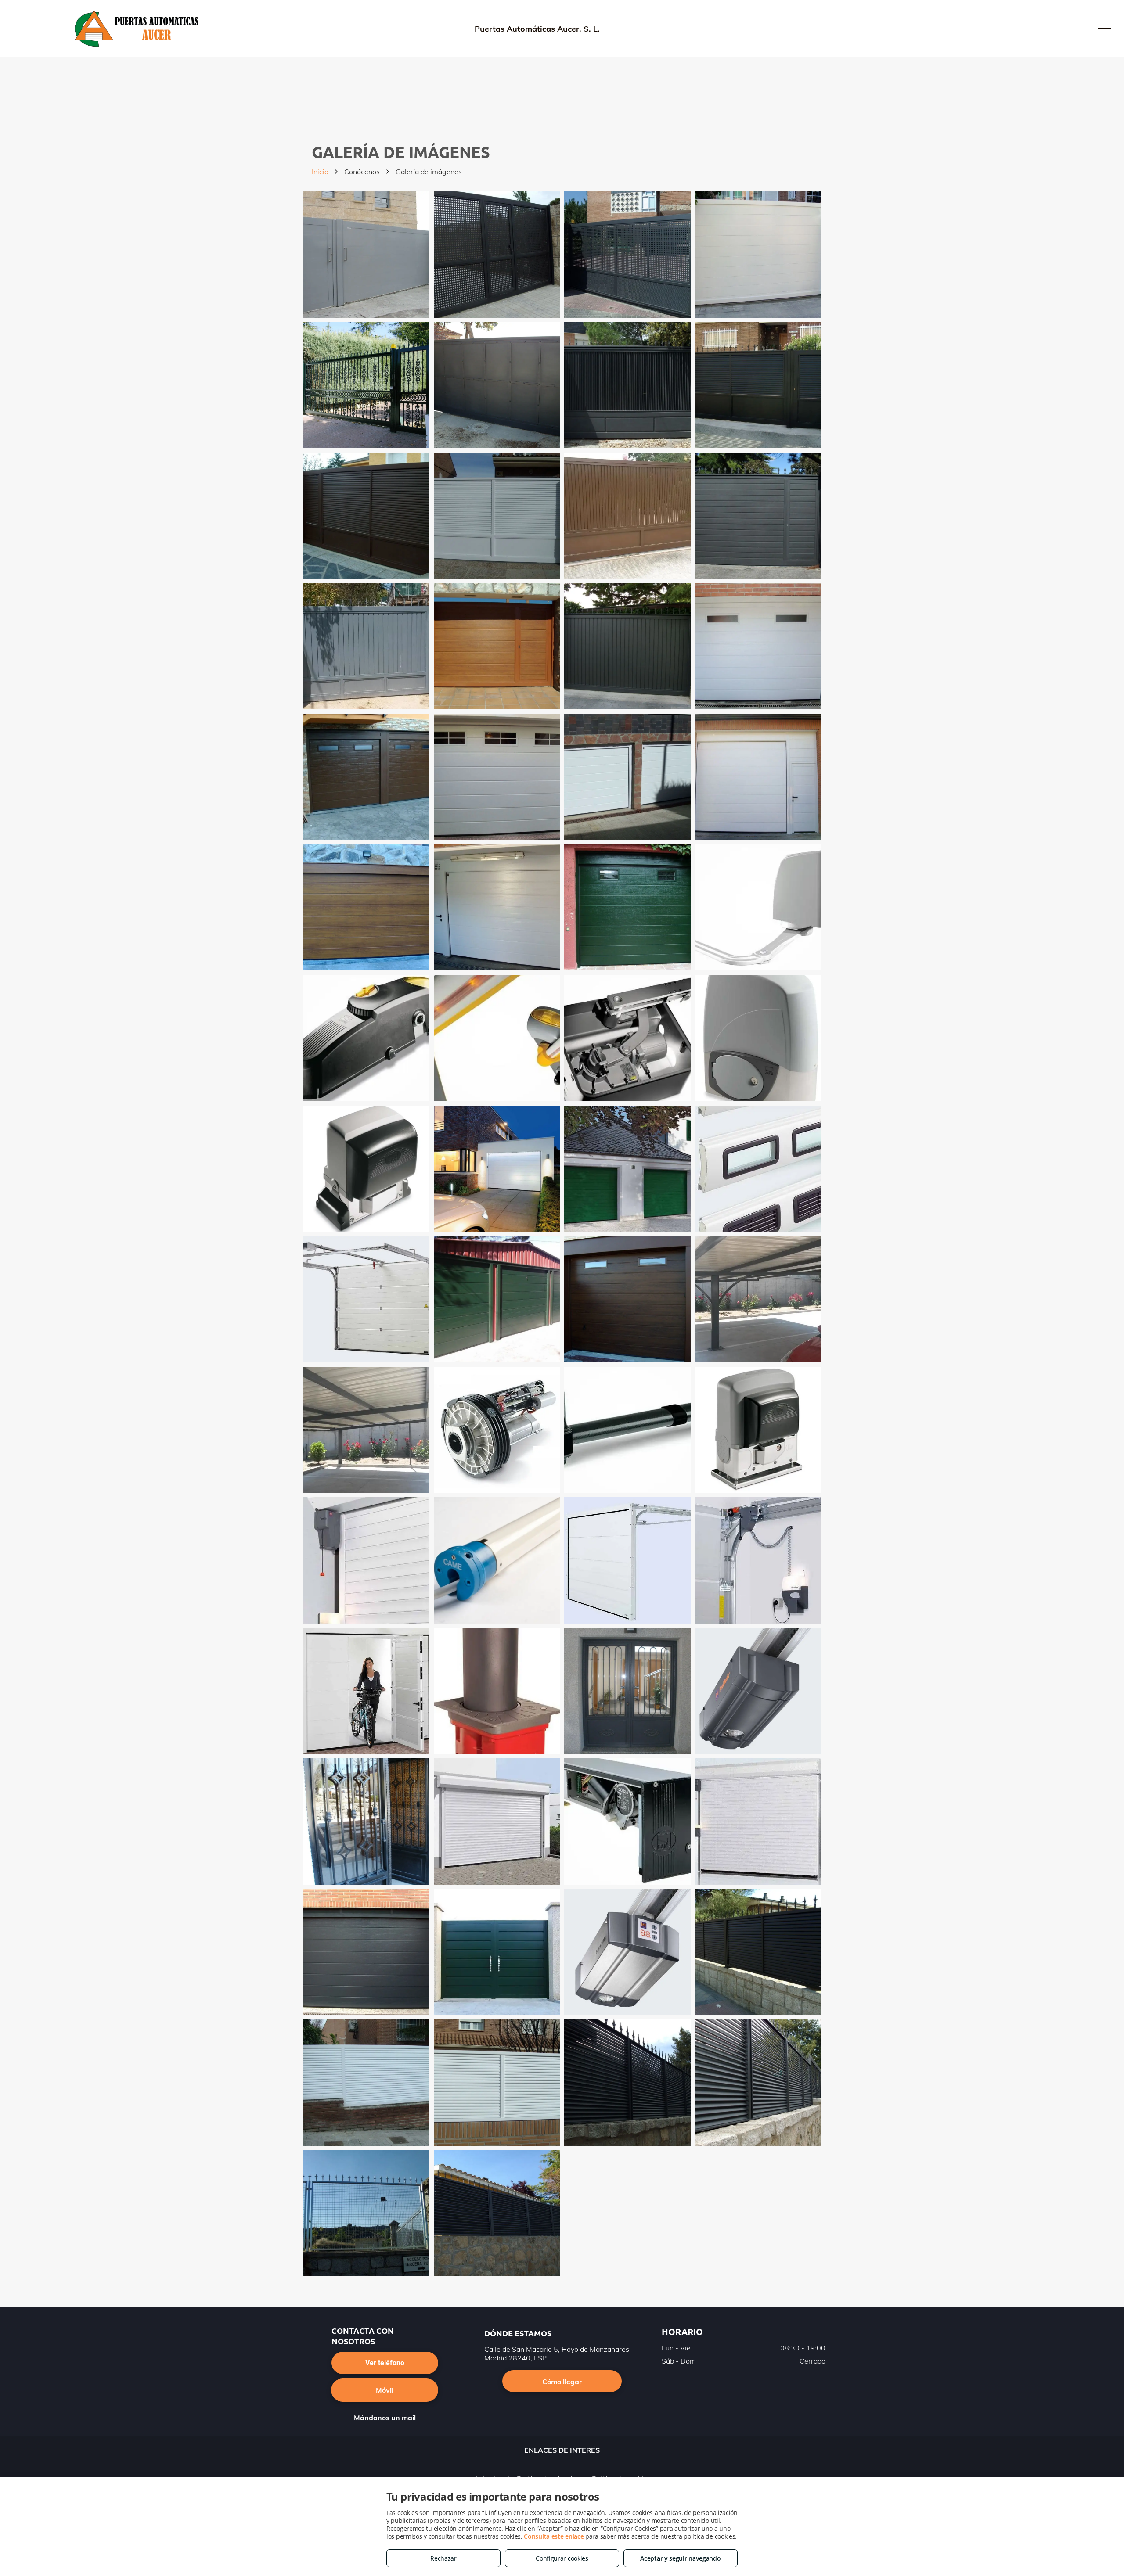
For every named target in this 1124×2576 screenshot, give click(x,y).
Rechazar (443, 2558)
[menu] (1105, 29)
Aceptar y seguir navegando (680, 2558)
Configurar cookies (562, 2558)
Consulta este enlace (554, 2536)
